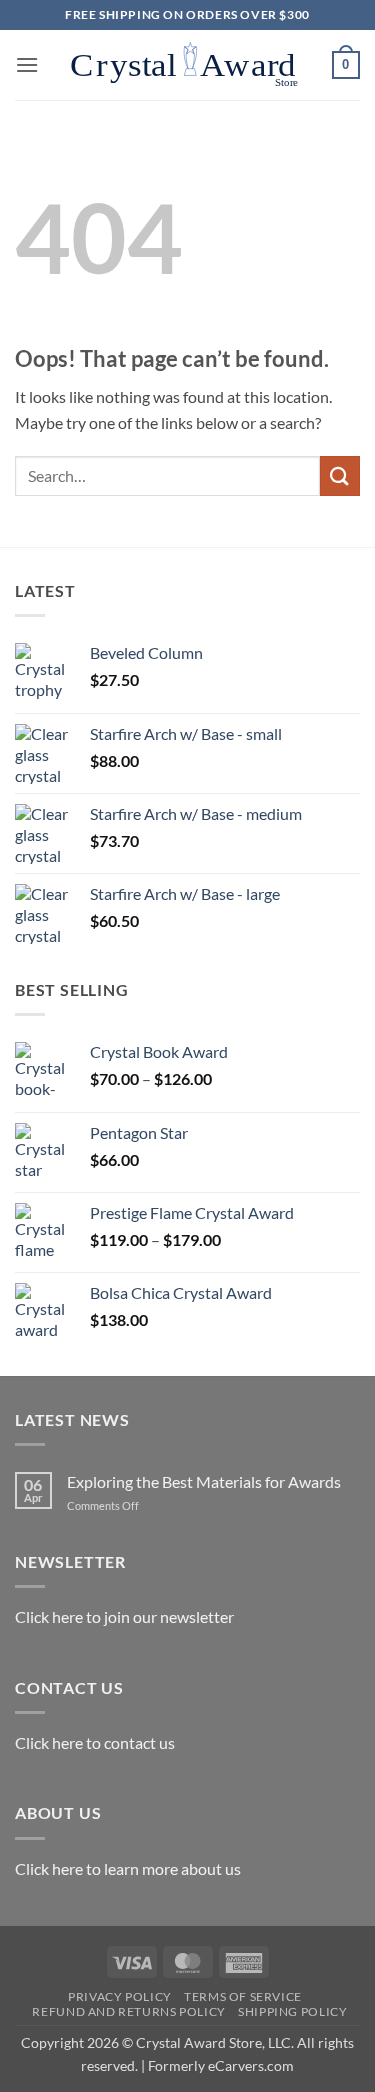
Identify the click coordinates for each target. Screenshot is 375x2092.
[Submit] (340, 475)
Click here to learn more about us (128, 1868)
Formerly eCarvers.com (221, 2065)
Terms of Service (243, 1996)
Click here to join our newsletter (124, 1616)
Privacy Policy (120, 1996)
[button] (27, 64)
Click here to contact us (95, 1742)
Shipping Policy (292, 2011)
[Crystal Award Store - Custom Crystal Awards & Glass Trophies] (185, 65)
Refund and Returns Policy (128, 2011)
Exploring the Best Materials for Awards (204, 1481)
